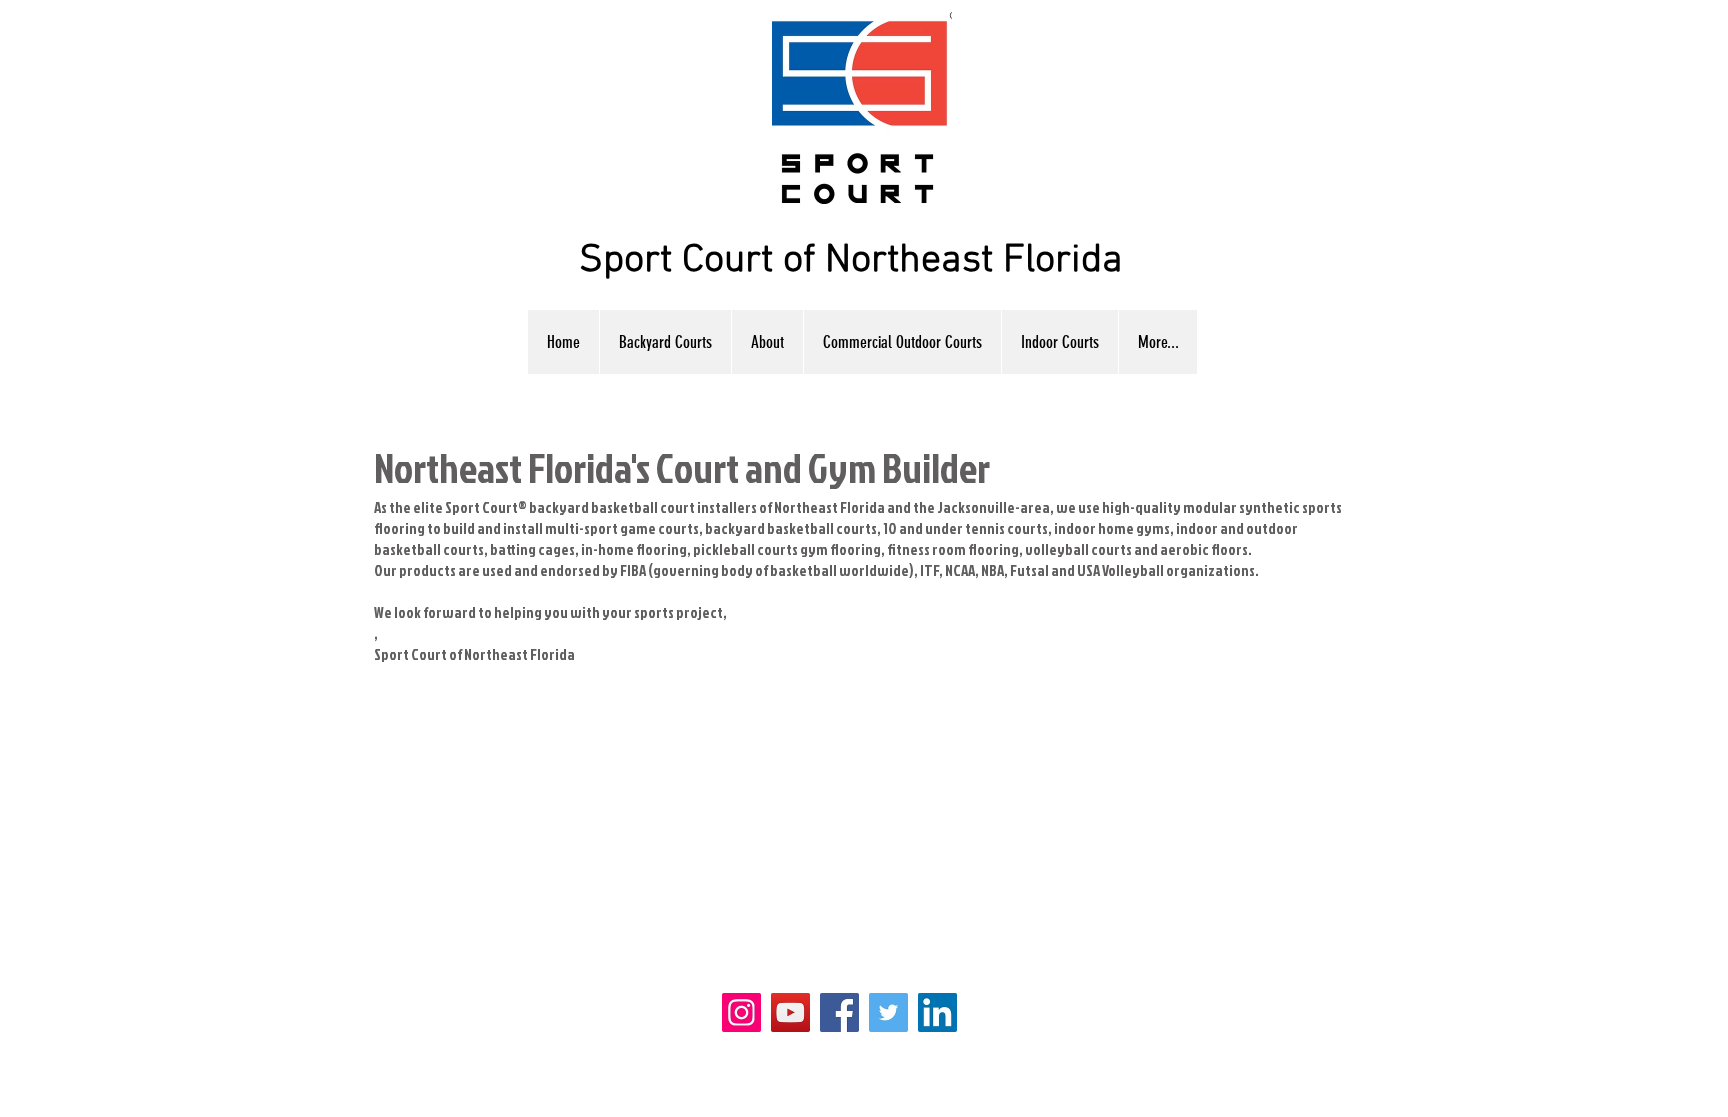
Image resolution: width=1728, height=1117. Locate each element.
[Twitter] (888, 1012)
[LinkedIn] (937, 1012)
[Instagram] (741, 1012)
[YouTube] (790, 1012)
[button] (1059, 342)
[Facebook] (839, 1012)
